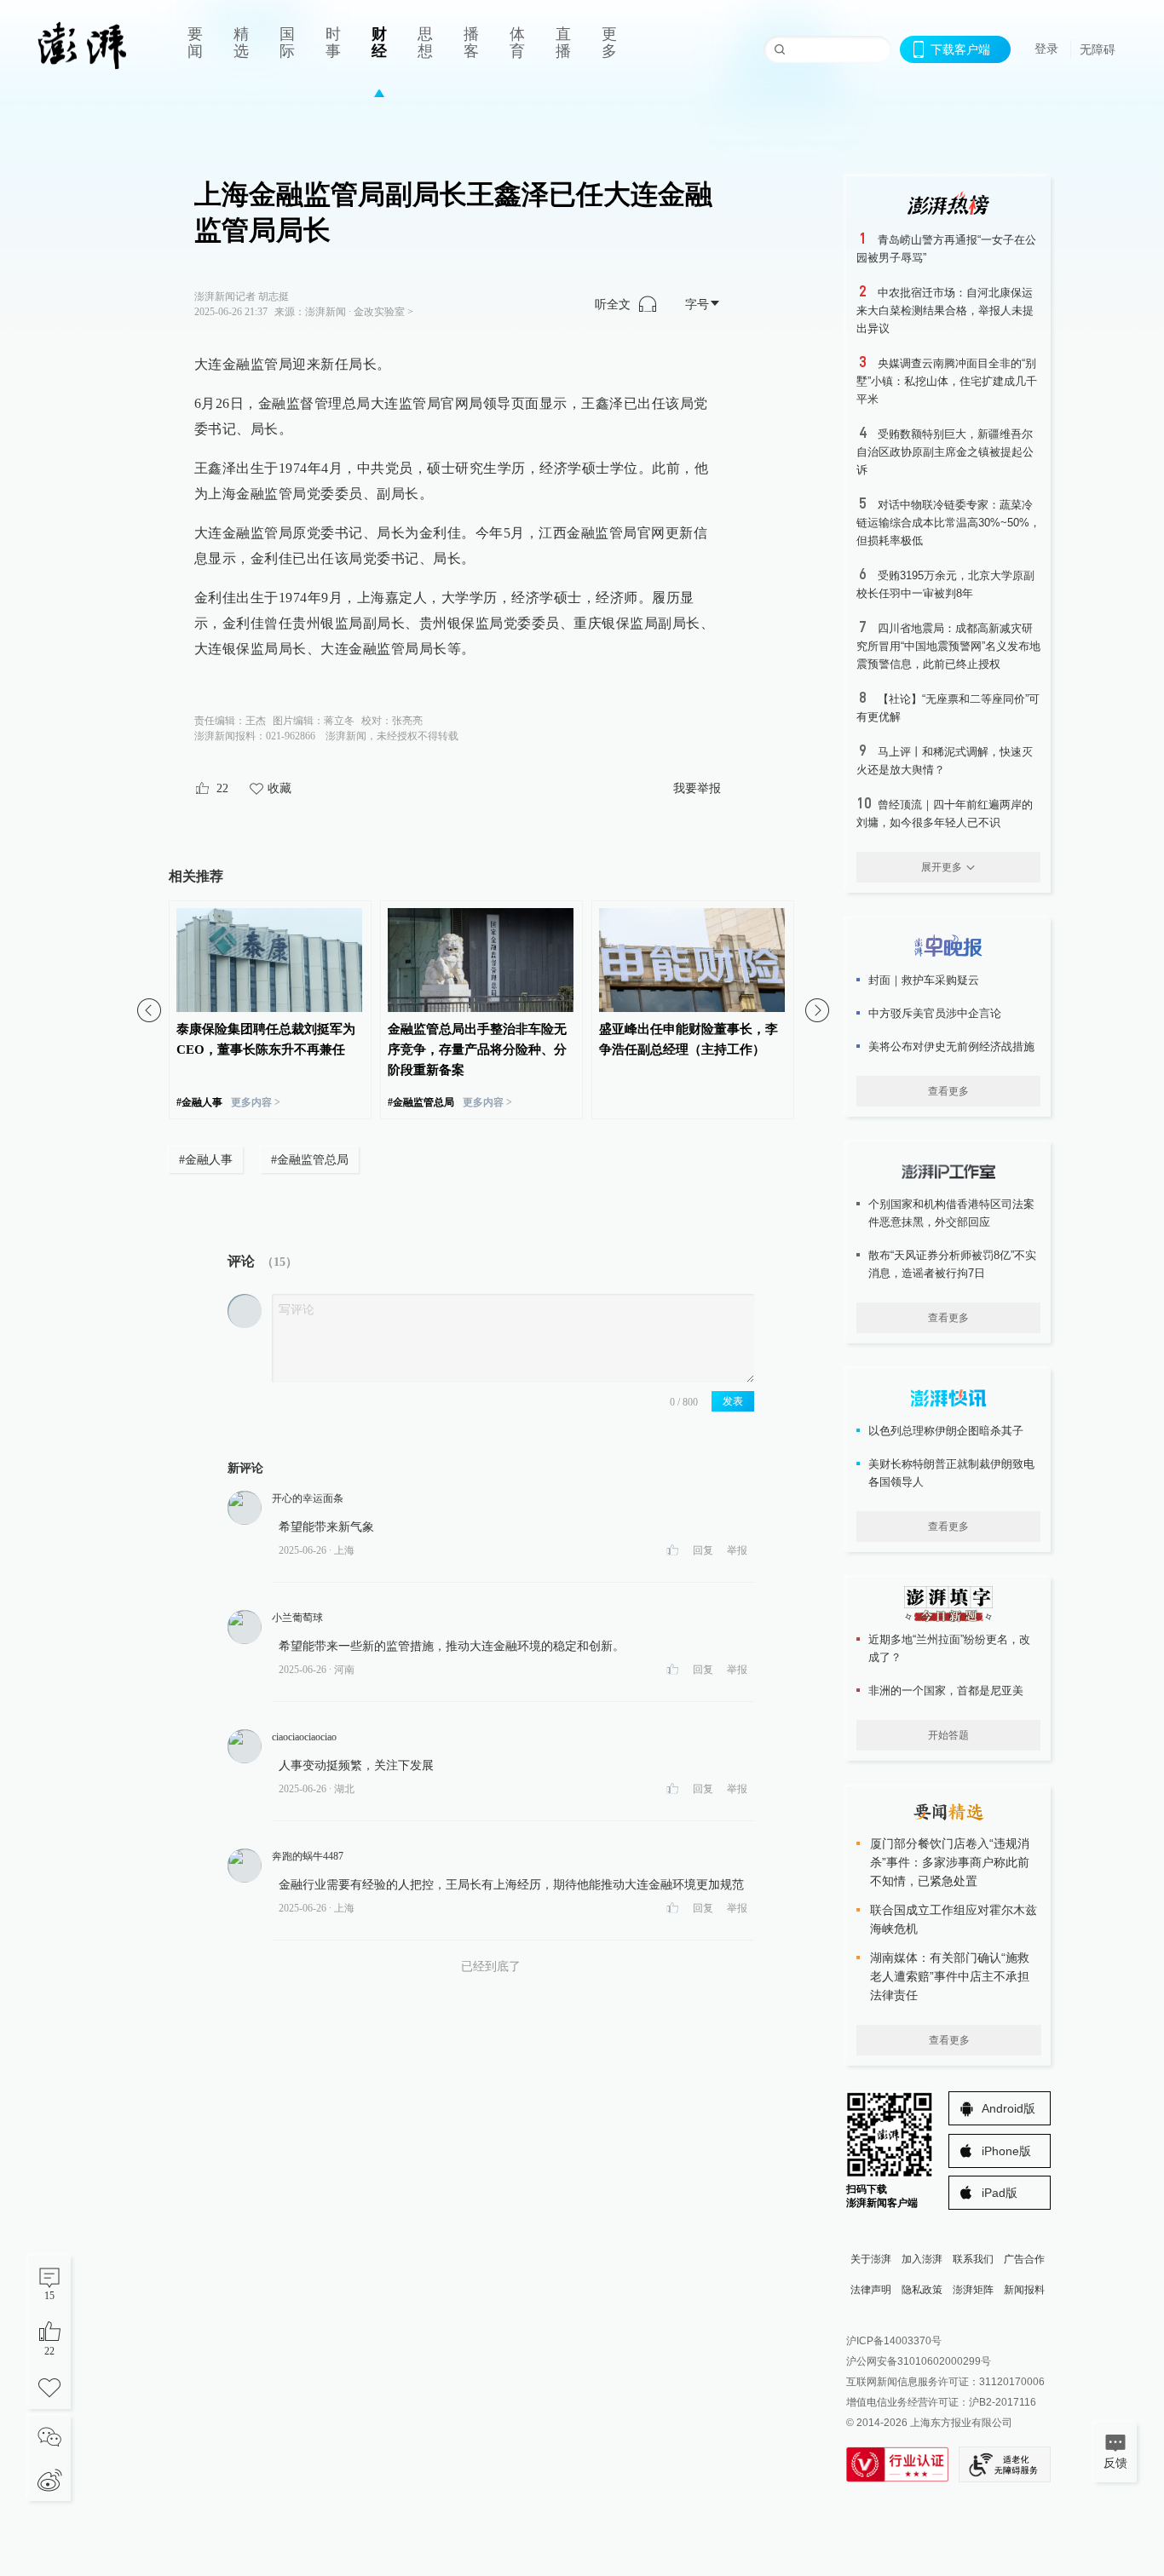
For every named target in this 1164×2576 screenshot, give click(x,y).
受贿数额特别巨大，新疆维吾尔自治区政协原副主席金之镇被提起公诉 (945, 452)
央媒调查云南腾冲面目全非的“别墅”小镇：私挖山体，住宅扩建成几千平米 (947, 381)
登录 (1046, 49)
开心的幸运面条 (308, 1498)
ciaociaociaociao (304, 1737)
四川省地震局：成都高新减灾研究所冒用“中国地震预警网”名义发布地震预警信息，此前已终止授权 (948, 646)
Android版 (1008, 2108)
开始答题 (948, 1735)
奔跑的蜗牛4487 (308, 1856)
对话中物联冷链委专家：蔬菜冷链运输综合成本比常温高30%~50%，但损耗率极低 (948, 523)
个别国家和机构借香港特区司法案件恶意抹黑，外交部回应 (951, 1213)
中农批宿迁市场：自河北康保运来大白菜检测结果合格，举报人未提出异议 (945, 310)
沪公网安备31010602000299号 (919, 2361)
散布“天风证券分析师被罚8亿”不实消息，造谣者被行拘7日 (952, 1264)
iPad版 (1000, 2193)
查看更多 (948, 1091)
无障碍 (1098, 49)
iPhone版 (1006, 2151)
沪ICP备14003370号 (894, 2341)
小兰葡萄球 (297, 1618)
